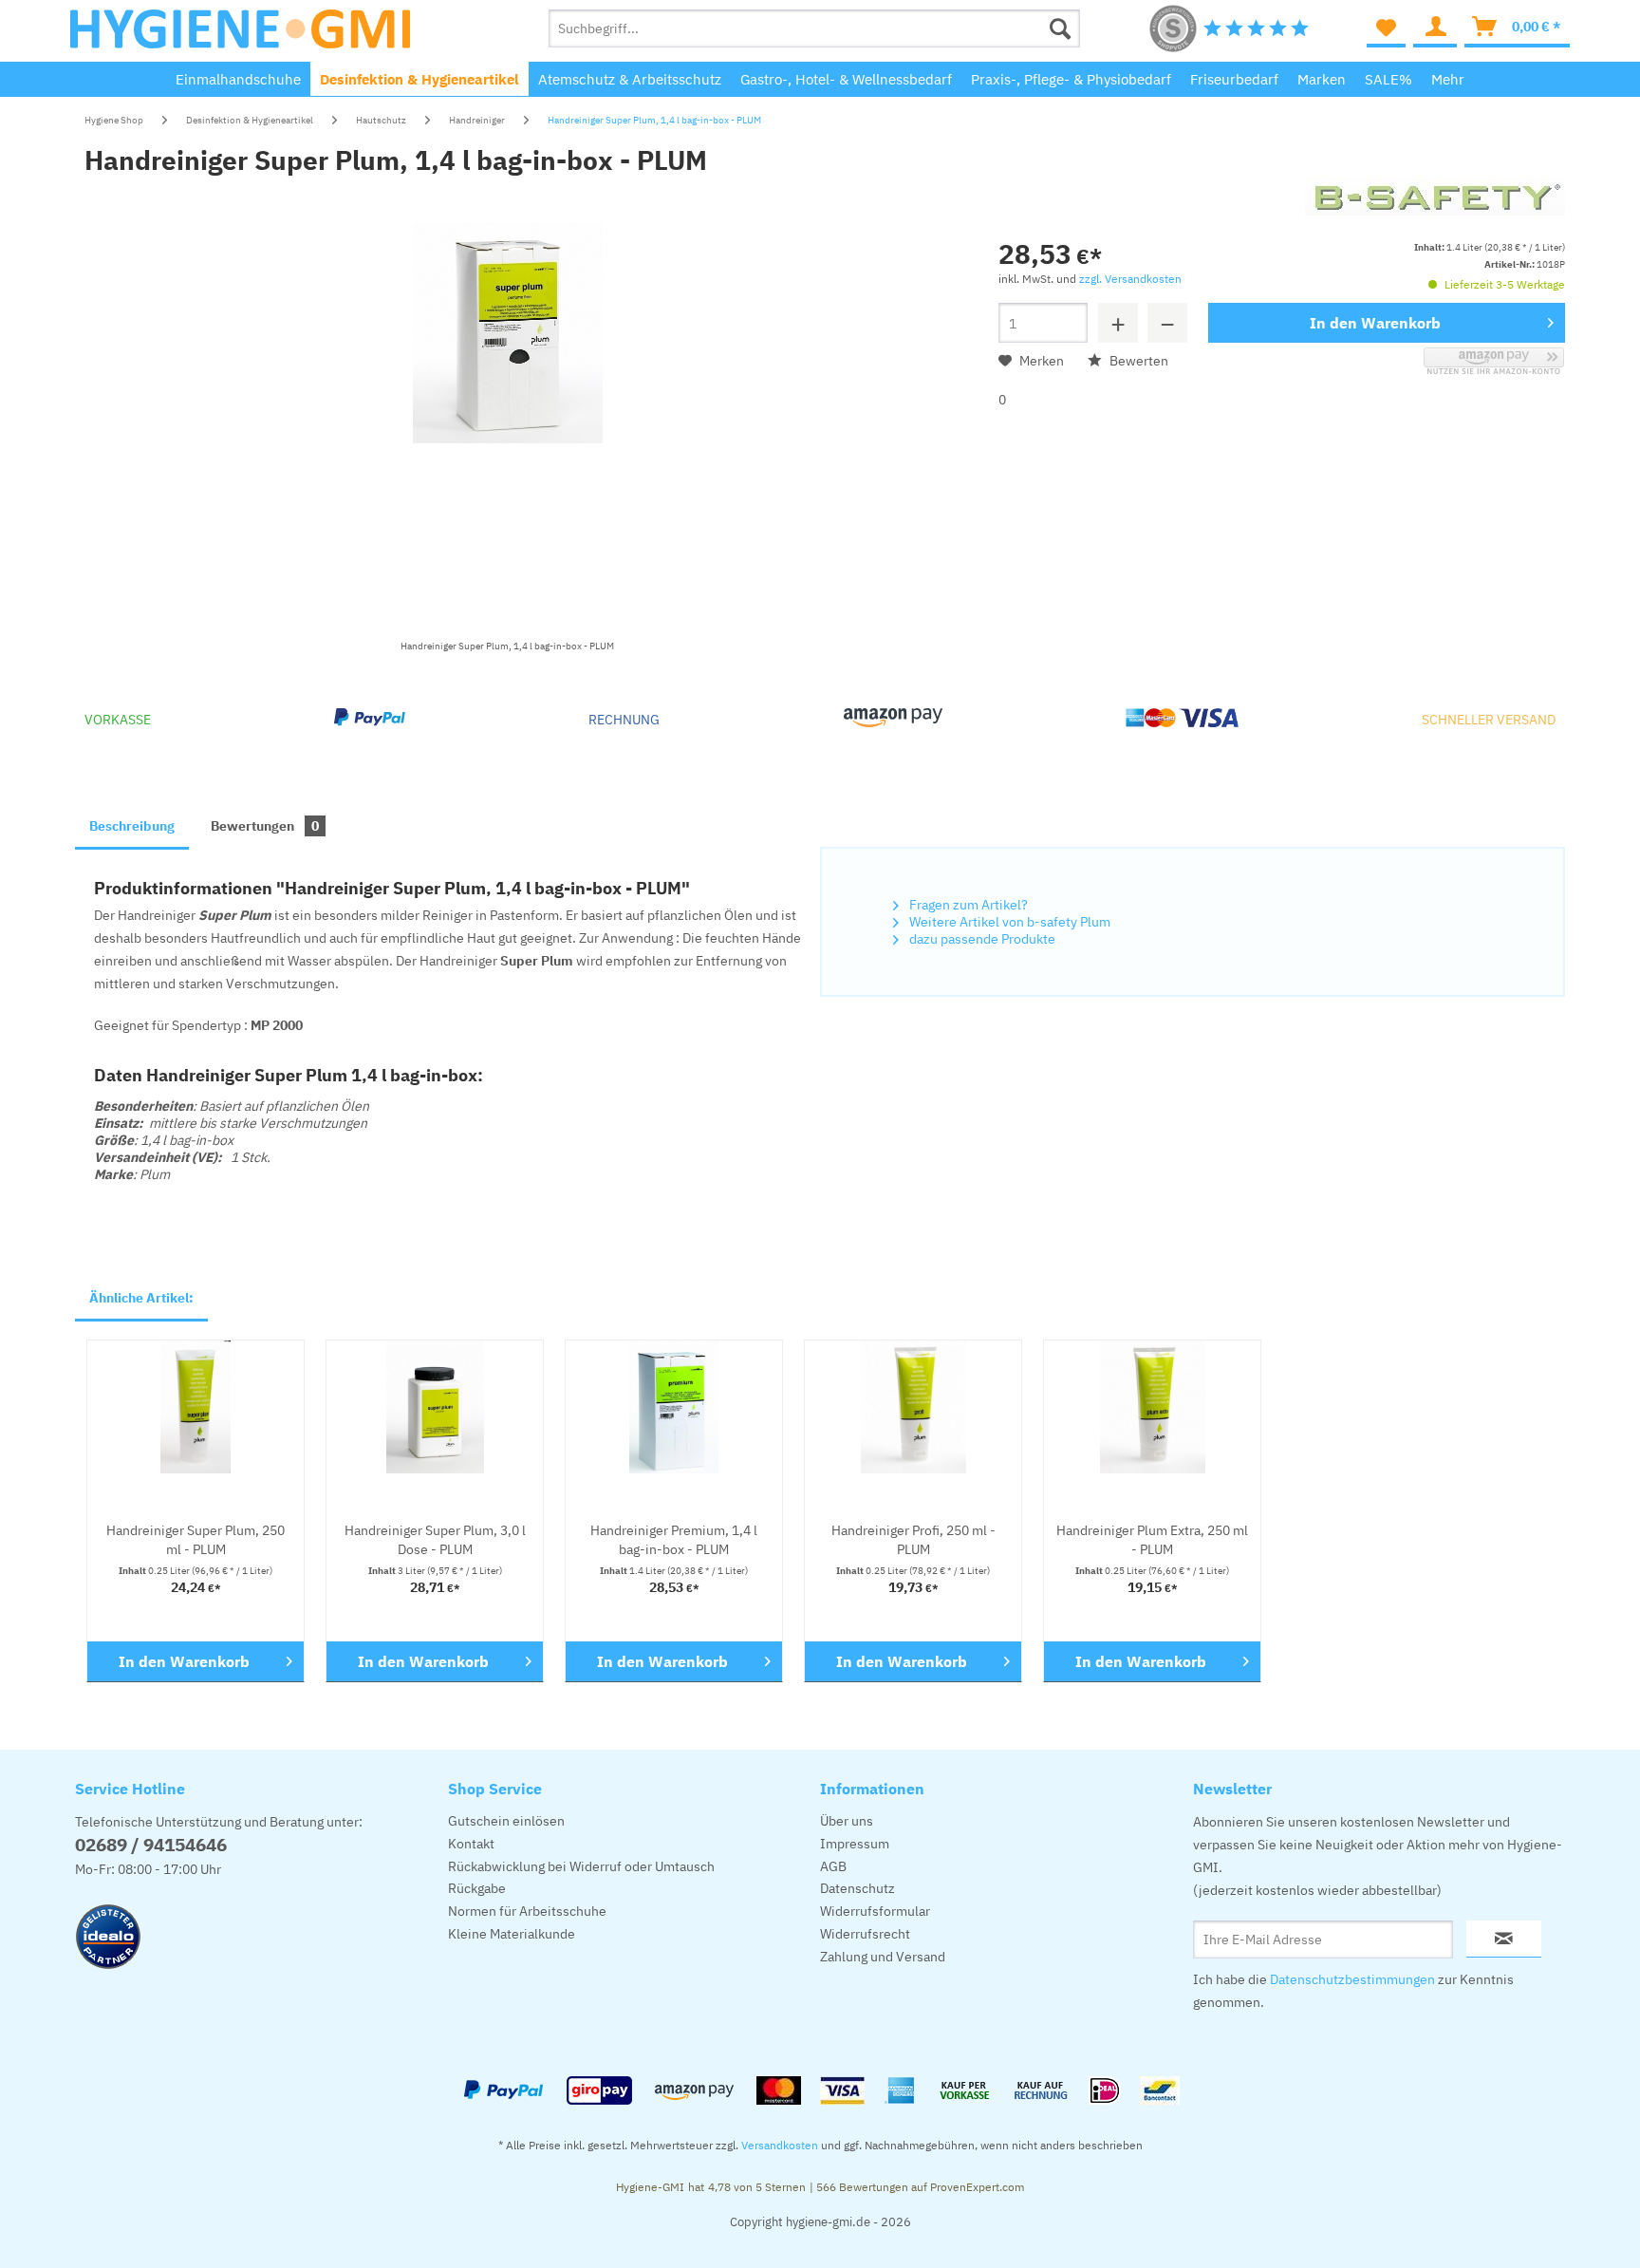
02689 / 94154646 (151, 1845)
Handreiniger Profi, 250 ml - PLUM (913, 1540)
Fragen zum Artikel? (967, 905)
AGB (833, 1866)
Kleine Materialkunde (512, 1934)
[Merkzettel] (1386, 28)
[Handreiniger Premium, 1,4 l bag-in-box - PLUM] (674, 1407)
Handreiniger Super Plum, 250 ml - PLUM (196, 1540)
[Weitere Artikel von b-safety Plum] (1435, 208)
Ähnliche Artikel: (141, 1298)
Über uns (847, 1821)
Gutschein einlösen (506, 1821)
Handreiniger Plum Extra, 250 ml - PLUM (1152, 1540)
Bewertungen (265, 826)
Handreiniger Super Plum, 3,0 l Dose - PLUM (435, 1540)
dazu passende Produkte (981, 939)
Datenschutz (857, 1888)
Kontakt (471, 1844)
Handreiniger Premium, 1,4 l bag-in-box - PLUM (674, 1540)
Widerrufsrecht (865, 1934)
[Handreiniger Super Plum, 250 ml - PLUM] (196, 1407)
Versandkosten (780, 2145)
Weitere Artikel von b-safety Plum (1008, 922)
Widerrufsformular (875, 1911)
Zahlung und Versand (883, 1957)
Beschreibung (132, 826)
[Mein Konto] (1435, 28)
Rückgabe (477, 1888)
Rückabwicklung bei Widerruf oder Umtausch (581, 1866)
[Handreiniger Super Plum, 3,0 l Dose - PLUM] (435, 1407)
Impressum (855, 1844)
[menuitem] (814, 28)
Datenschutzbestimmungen (1352, 1979)
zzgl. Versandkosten (1130, 279)
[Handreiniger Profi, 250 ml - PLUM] (913, 1407)
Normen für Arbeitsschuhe (527, 1911)
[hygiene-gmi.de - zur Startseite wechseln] (240, 33)
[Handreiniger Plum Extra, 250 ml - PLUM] (1152, 1407)
